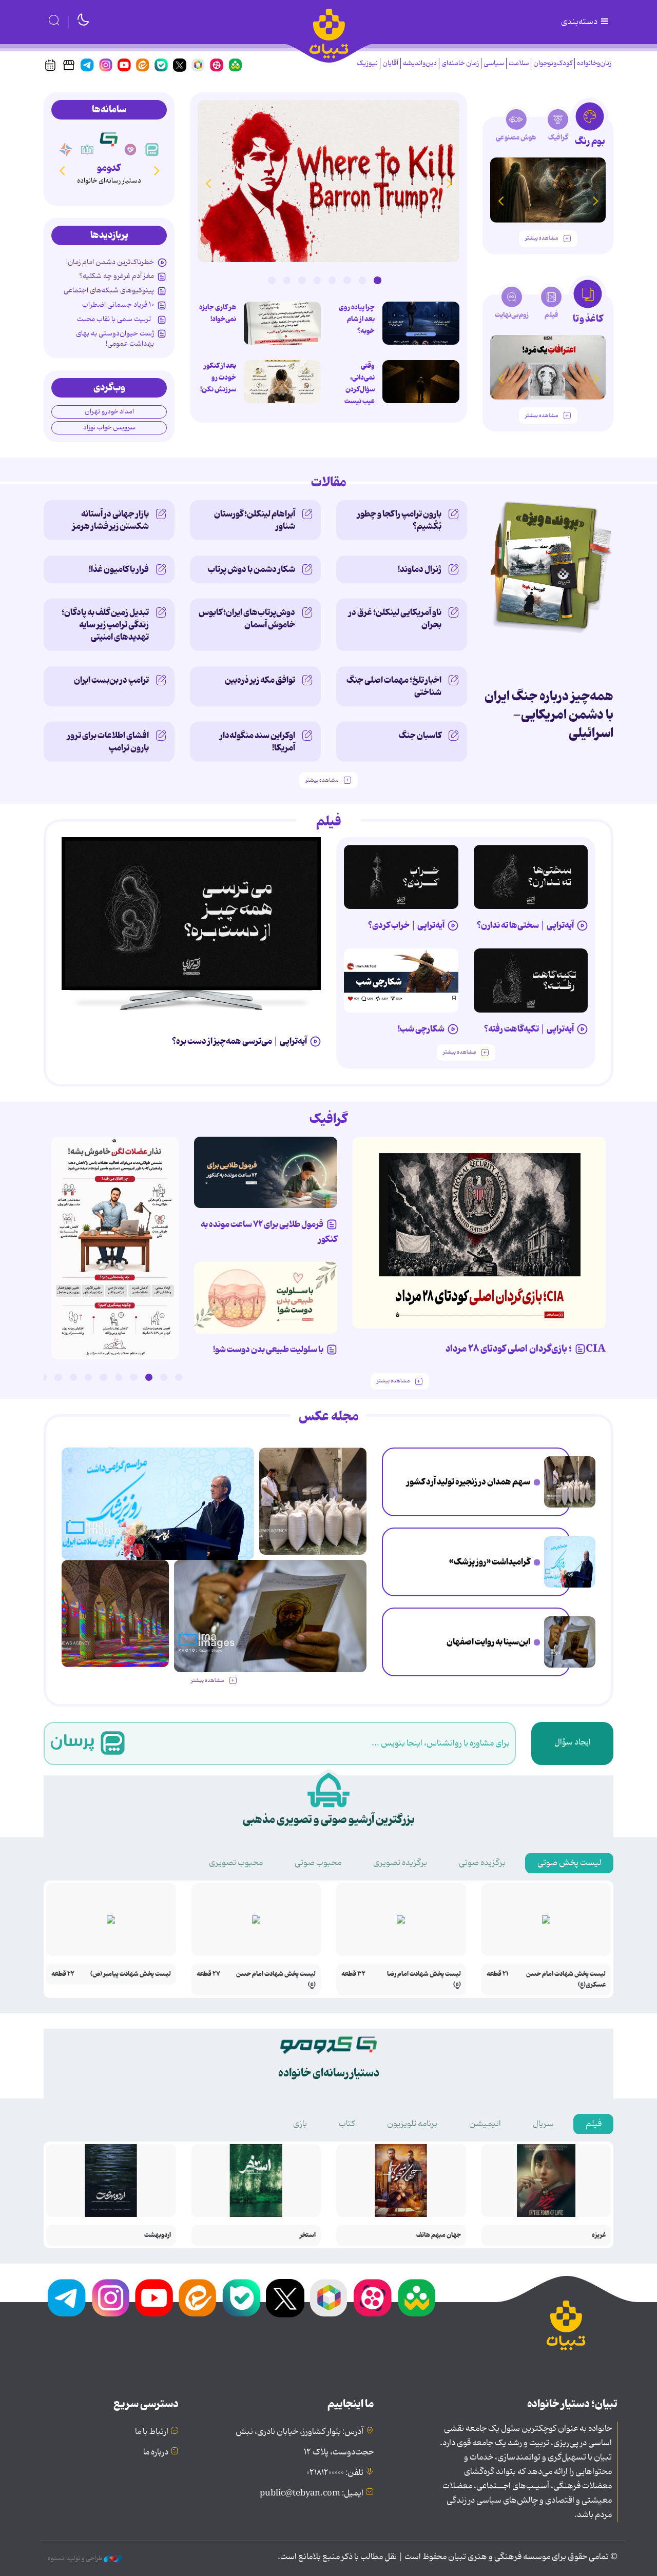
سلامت (519, 63)
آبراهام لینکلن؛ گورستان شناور (255, 520)
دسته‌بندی (580, 22)
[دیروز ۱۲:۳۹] (570, 1642)
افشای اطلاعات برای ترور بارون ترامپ (108, 742)
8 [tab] (272, 280)
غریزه (599, 2235)
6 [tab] (302, 280)
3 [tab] (347, 280)
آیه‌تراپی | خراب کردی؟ (406, 925)
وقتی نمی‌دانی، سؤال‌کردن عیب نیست (360, 383)
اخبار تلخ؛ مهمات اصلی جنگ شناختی (394, 686)
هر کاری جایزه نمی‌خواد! (218, 313)
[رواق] (87, 150)
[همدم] (130, 150)
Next (208, 183)
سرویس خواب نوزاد (109, 428)
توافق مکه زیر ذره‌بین (260, 680)
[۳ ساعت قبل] (282, 382)
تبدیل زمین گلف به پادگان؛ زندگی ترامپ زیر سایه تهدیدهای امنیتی (105, 625)
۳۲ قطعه (353, 1974)
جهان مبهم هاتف (439, 2235)
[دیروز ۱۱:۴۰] (115, 1613)
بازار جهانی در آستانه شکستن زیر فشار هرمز (111, 520)
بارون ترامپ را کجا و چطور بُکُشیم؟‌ (399, 520)
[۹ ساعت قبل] (421, 323)
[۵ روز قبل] (531, 980)
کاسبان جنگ (420, 736)
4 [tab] (332, 280)
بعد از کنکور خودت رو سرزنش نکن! (218, 378)
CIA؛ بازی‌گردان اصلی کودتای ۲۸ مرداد (526, 1349)
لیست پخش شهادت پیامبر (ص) (131, 1974)
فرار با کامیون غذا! (119, 569)
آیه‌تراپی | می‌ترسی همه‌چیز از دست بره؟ (239, 1041)
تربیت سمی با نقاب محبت (115, 319)
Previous (449, 183)
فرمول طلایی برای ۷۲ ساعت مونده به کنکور (269, 1232)
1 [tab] (377, 280)
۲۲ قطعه (63, 1974)
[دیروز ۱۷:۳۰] (570, 1562)
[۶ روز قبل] (266, 1173)
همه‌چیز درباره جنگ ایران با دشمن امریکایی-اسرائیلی (549, 715)
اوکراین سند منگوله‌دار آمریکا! (257, 742)
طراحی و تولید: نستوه (76, 2559)
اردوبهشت (158, 2235)
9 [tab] (58, 1377)
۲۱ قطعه (498, 1974)
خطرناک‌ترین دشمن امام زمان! (110, 262)
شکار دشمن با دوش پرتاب (252, 569)
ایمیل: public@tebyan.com (312, 2493)
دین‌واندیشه (420, 63)
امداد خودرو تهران (109, 412)
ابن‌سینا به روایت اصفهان (488, 1642)
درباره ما (156, 2452)
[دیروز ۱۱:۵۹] (328, 181)
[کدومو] (109, 139)
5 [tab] (317, 280)
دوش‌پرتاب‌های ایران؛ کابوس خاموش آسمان (247, 619)
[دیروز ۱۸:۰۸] (570, 1482)
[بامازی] (66, 150)
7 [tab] (287, 280)
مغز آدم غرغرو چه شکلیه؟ (117, 276)
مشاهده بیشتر (542, 238)
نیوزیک (367, 63)
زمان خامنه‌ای (460, 63)
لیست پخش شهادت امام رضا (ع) (424, 1979)
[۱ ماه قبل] (548, 368)
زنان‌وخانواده (594, 63)
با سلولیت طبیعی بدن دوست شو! (268, 1350)
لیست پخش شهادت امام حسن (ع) (276, 1979)
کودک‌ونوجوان (553, 63)
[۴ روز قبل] (401, 877)
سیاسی (494, 63)
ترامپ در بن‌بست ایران (111, 680)
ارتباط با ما (152, 2432)
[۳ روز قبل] (531, 877)
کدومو (109, 168)
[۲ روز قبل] (191, 914)
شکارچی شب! (421, 1029)
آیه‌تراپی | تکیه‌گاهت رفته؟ (529, 1029)
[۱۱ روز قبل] (548, 190)
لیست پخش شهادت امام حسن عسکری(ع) (566, 1979)
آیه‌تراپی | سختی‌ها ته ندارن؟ (525, 925)
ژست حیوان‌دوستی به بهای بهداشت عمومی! (115, 339)
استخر (308, 2235)
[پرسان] (152, 150)
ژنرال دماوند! (420, 569)
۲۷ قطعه (208, 1974)
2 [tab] (362, 280)
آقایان (390, 63)
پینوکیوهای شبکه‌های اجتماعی (109, 290)
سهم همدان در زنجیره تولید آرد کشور (468, 1482)
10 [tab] (43, 1377)
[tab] (590, 127)
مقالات (329, 483)
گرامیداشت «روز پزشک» (490, 1562)
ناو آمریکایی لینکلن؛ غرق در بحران (395, 619)
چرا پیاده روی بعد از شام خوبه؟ (357, 319)
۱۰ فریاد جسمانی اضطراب (118, 305)
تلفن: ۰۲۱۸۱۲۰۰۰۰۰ (335, 2473)
